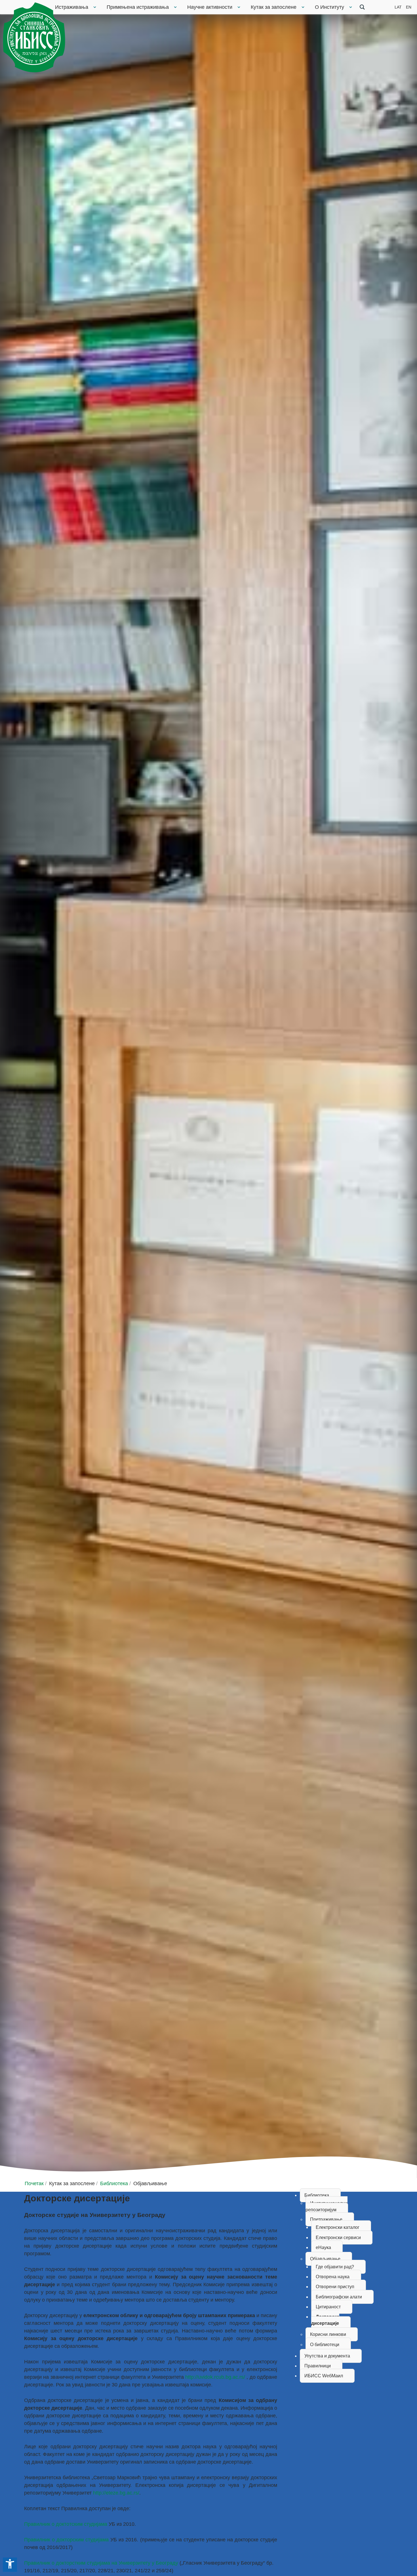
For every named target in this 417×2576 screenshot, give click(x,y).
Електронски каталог (338, 2227)
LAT (398, 7)
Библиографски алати (339, 2297)
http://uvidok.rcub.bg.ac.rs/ (215, 2377)
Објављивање (325, 2259)
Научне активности (210, 7)
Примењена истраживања (138, 7)
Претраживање (326, 2219)
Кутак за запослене (274, 7)
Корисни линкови (328, 2334)
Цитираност (328, 2307)
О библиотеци (325, 2345)
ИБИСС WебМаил (324, 2376)
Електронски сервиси (338, 2238)
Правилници (318, 2366)
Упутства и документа (327, 2356)
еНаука (323, 2247)
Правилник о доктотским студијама (66, 2524)
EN (409, 7)
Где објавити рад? (335, 2267)
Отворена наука (333, 2277)
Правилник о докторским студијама (66, 2540)
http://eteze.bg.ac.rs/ (116, 2493)
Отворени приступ (335, 2287)
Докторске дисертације (325, 2320)
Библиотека (317, 2195)
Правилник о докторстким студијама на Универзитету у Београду (101, 2563)
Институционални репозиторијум (327, 2206)
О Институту (329, 7)
